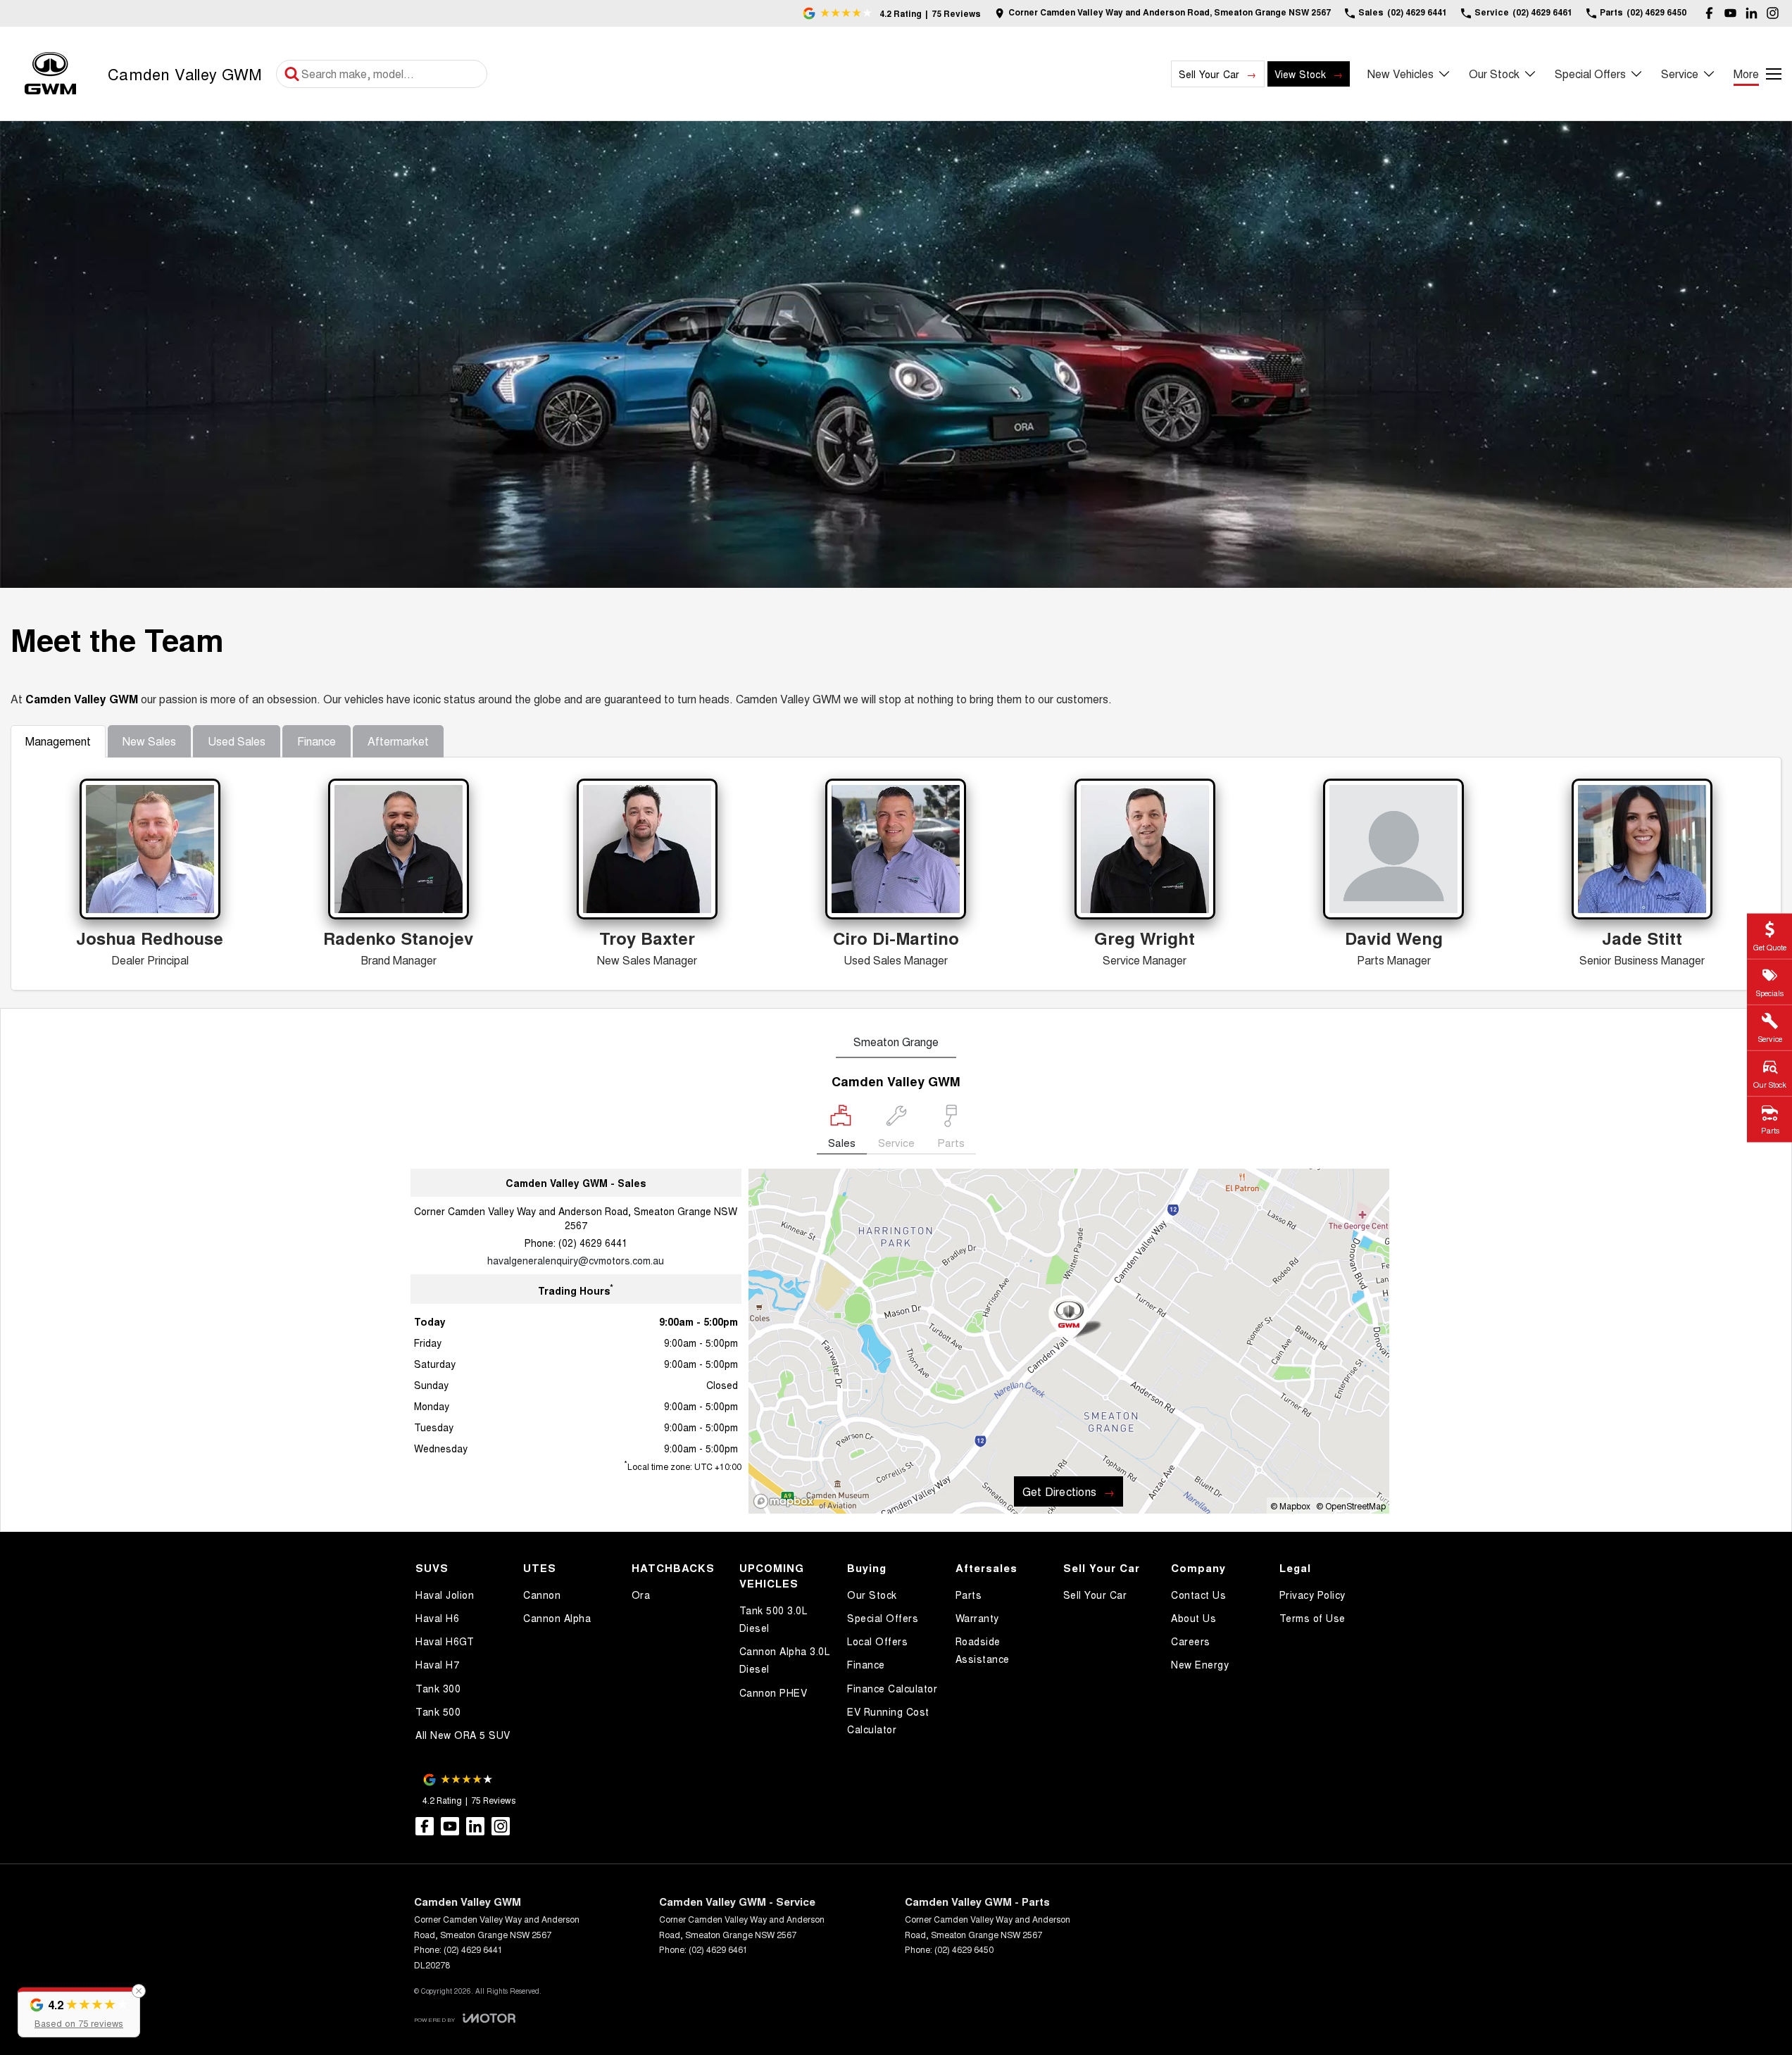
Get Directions (1059, 1491)
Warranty (977, 1618)
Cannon (542, 1595)
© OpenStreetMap (1351, 1506)
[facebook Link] (1709, 13)
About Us (1193, 1618)
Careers (1191, 1641)
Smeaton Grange (896, 1042)
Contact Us (1198, 1595)
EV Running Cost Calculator (888, 1720)
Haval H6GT (445, 1641)
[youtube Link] (1730, 13)
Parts (969, 1595)
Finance (317, 741)
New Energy (1200, 1664)
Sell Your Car (1209, 74)
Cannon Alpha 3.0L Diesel (785, 1660)
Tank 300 (438, 1688)
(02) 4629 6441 (593, 1243)
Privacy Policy (1312, 1595)
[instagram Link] (1773, 13)
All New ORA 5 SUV (463, 1735)
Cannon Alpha (557, 1618)
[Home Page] (50, 74)
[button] (79, 2012)
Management (58, 741)
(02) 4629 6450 (964, 1949)
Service (1680, 74)
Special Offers (1590, 74)
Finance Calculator (892, 1688)
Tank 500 (438, 1711)
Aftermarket (398, 741)
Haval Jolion (445, 1595)
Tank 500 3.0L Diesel (773, 1619)
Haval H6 (437, 1618)
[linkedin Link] (1752, 13)
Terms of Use (1312, 1618)
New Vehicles (1401, 74)
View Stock (1300, 74)
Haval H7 (437, 1664)
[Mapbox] (787, 1501)
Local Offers (877, 1641)
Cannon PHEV (773, 1692)
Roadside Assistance (983, 1650)
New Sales (149, 741)
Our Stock (1494, 74)
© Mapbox (1290, 1506)
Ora (641, 1595)
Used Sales (237, 741)
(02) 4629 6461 (718, 1949)
